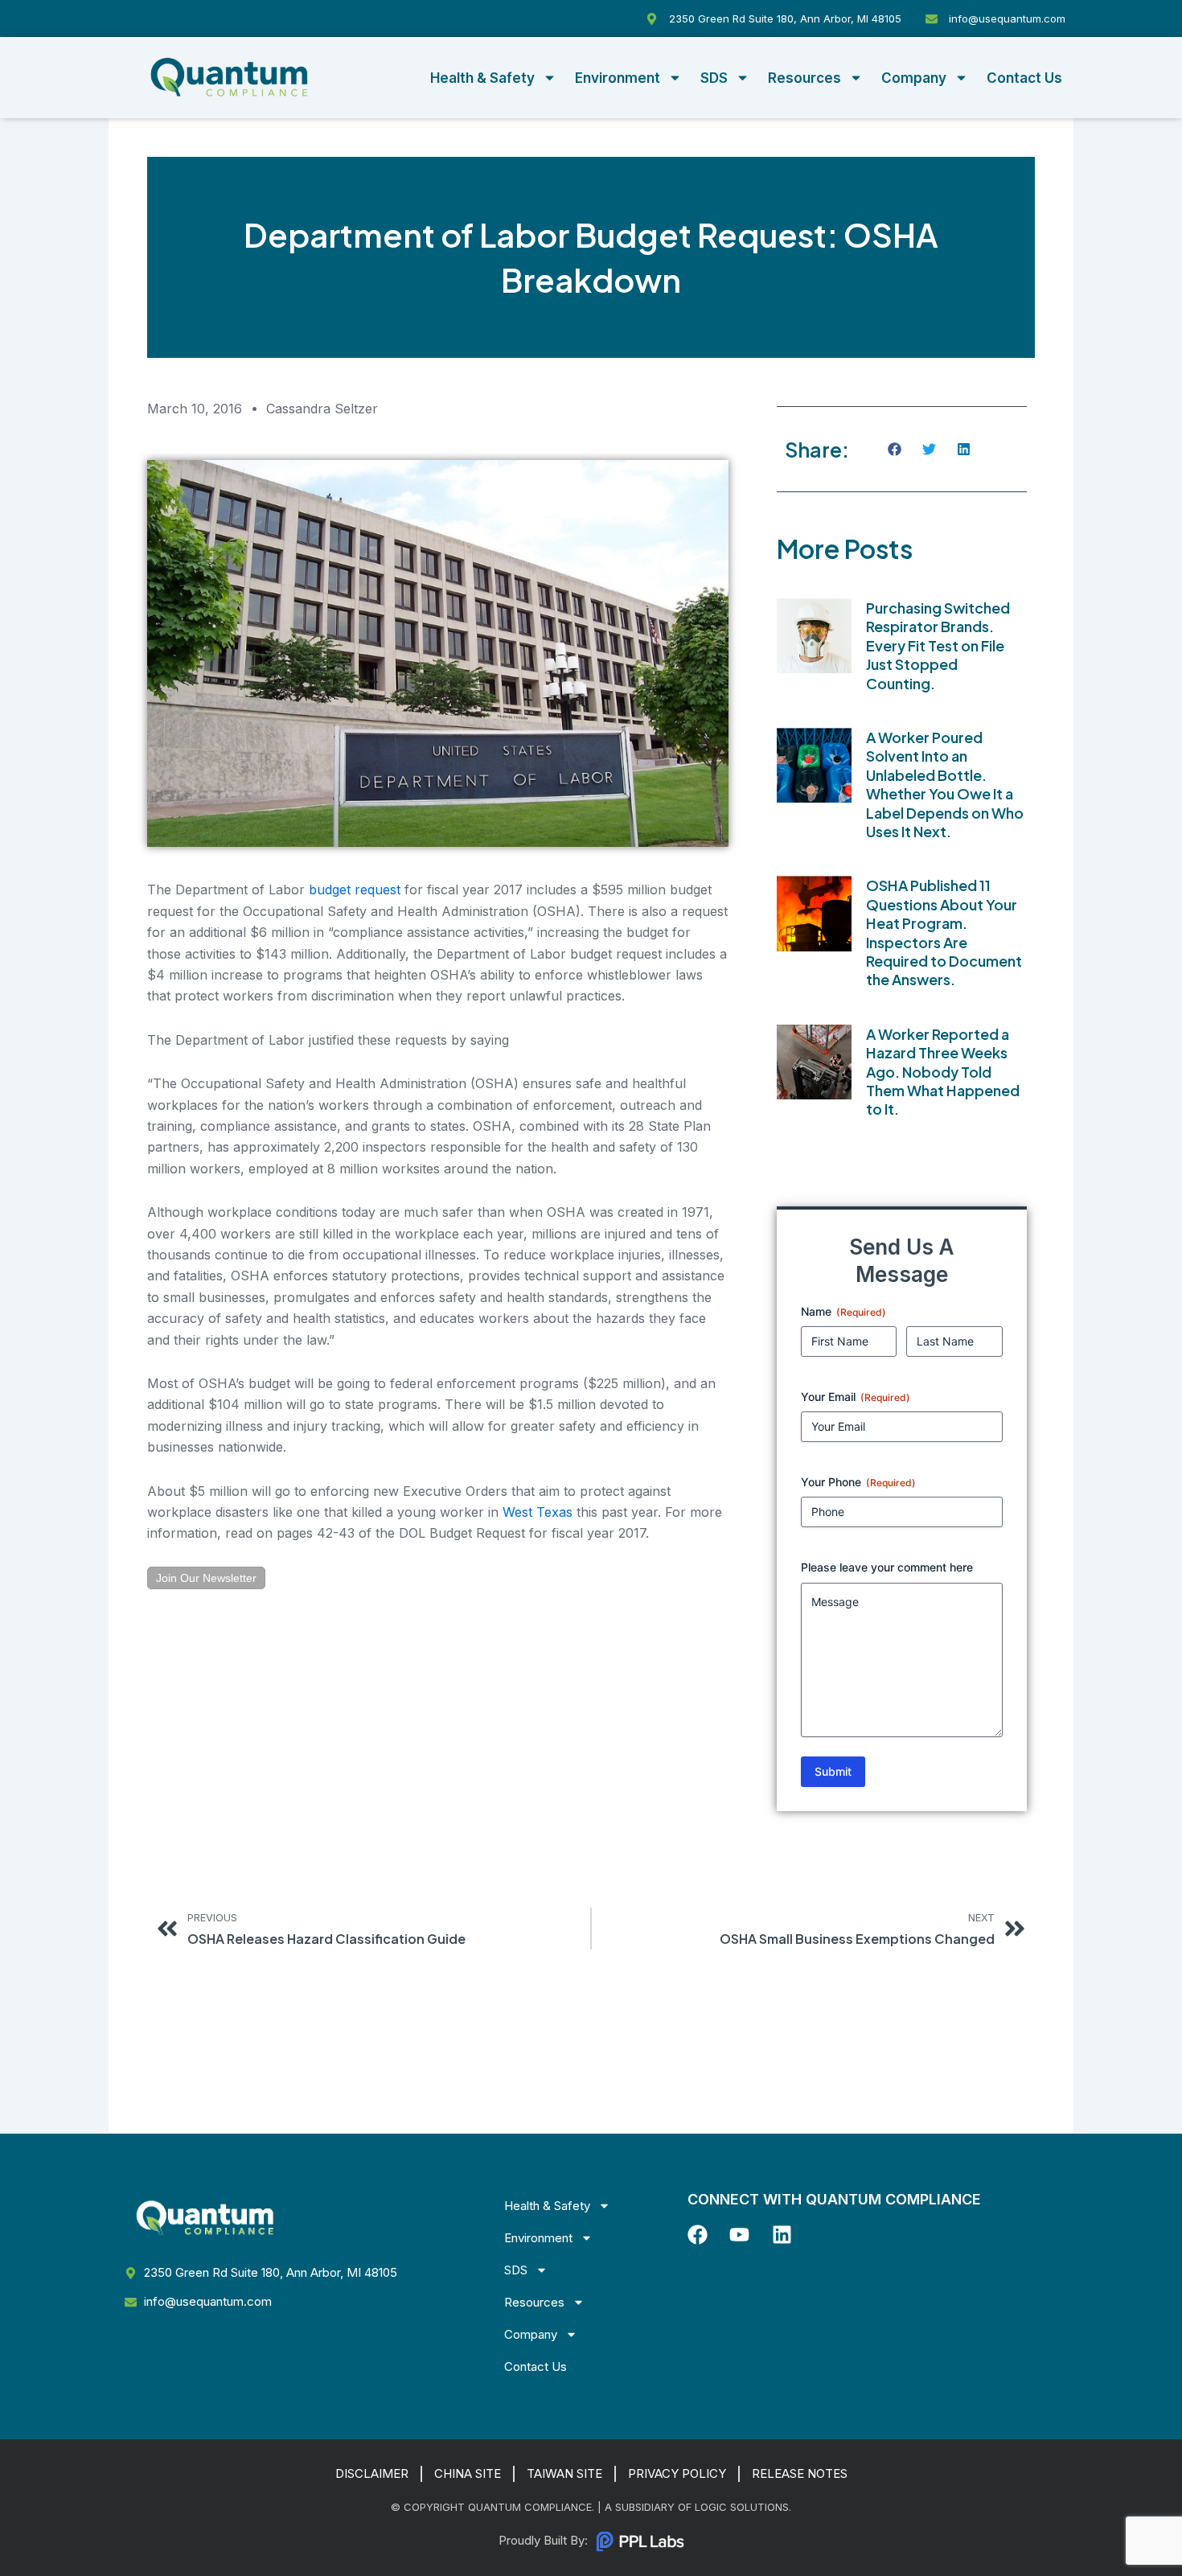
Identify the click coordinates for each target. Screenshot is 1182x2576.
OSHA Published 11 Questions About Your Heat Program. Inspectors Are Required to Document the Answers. (944, 932)
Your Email (856, 1397)
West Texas (538, 1512)
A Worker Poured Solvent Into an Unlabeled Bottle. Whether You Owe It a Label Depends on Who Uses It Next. (945, 784)
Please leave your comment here (887, 1567)
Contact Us (1024, 78)
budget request (355, 889)
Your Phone (858, 1482)
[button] (895, 449)
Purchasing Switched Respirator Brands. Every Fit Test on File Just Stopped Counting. (938, 645)
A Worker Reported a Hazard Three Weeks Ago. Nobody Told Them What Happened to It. (943, 1072)
